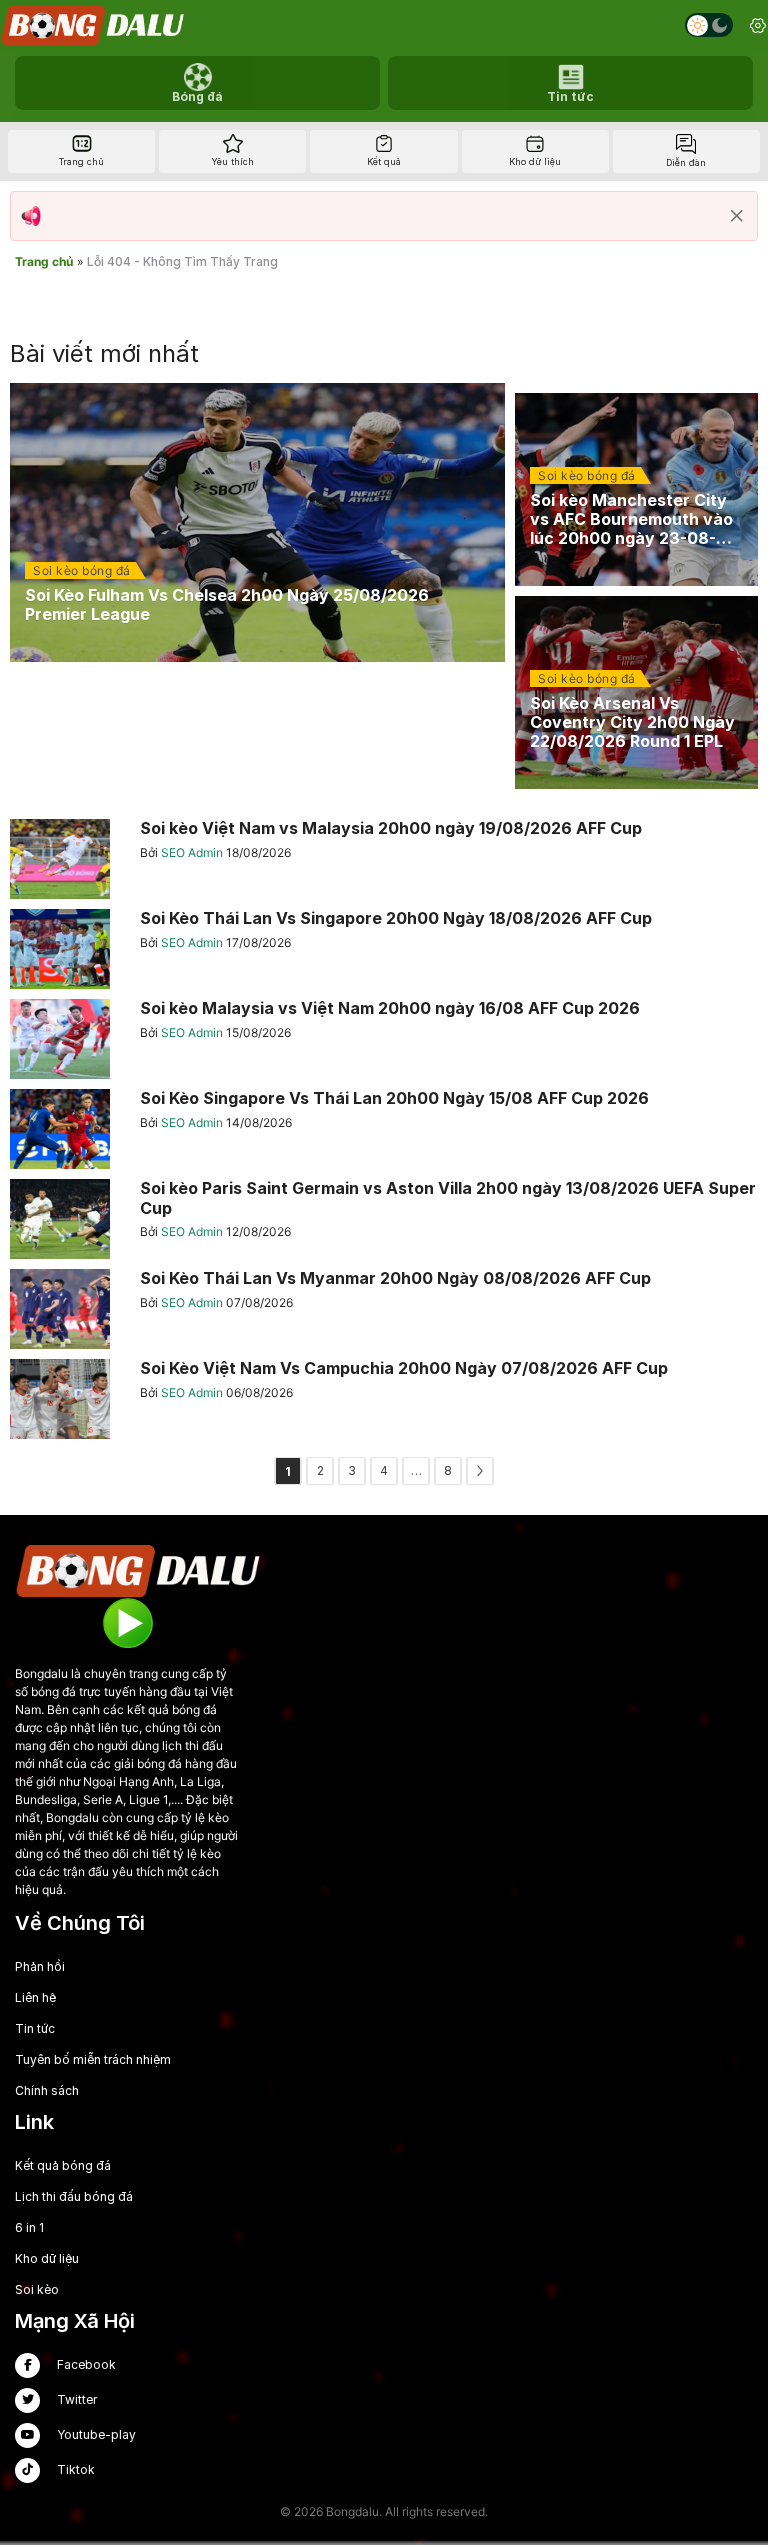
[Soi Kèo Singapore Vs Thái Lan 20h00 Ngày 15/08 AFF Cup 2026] (384, 1129)
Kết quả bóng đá (63, 2165)
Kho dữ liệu (47, 2258)
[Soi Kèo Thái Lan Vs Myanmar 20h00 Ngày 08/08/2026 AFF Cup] (384, 1309)
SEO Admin (193, 852)
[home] (94, 25)
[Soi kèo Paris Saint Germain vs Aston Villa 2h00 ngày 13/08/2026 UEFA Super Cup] (384, 1219)
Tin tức (35, 2028)
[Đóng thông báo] (737, 216)
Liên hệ (35, 1997)
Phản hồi (40, 1966)
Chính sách (47, 2090)
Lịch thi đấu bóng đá (74, 2196)
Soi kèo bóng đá (82, 570)
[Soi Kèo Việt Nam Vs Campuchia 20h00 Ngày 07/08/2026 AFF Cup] (384, 1399)
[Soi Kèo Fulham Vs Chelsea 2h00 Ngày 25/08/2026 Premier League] (257, 522)
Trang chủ (44, 261)
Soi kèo (37, 2289)
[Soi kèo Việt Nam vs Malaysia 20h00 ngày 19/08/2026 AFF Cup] (384, 859)
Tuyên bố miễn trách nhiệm (93, 2059)
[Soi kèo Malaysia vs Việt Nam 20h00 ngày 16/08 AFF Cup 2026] (384, 1039)
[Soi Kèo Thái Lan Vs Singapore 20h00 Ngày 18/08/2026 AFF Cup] (384, 949)
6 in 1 (29, 2227)
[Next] (480, 1471)
